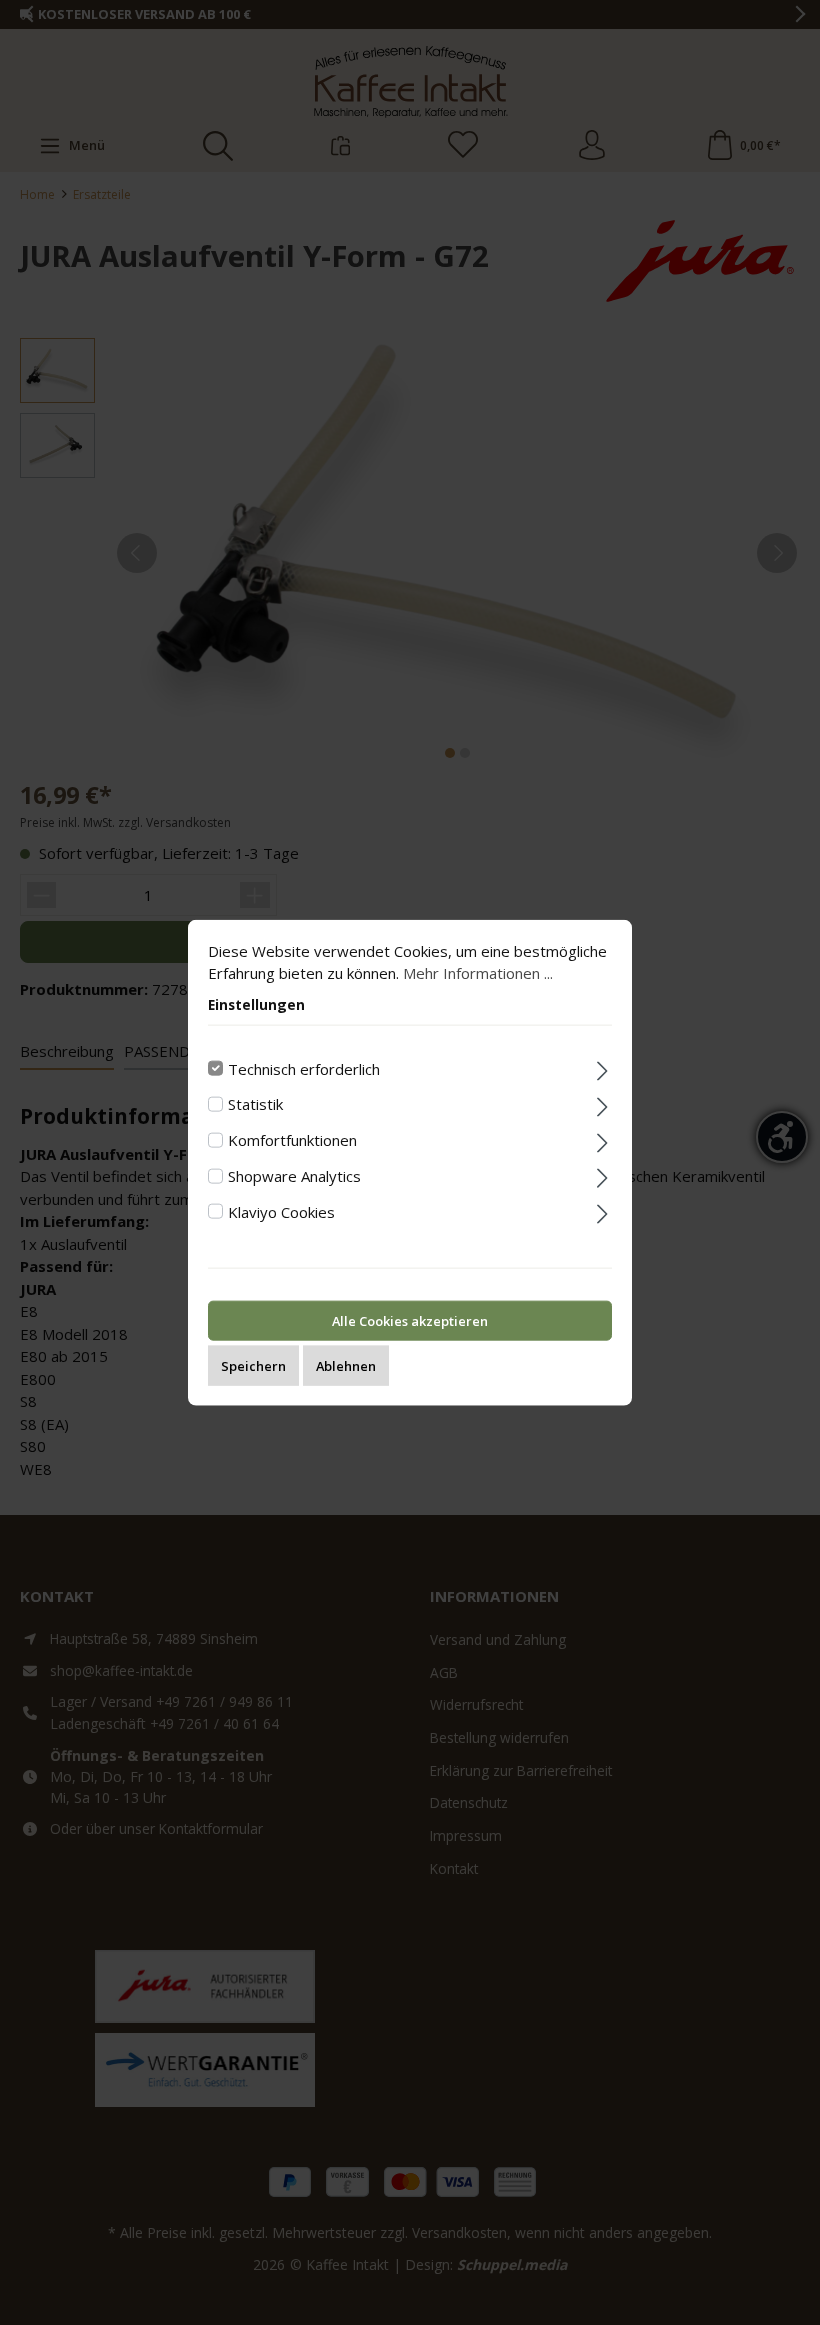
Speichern (253, 1366)
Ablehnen (346, 1366)
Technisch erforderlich (304, 1068)
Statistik (255, 1104)
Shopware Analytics (294, 1175)
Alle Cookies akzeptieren (410, 1321)
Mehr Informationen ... (478, 973)
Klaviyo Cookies (281, 1211)
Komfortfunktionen (292, 1140)
